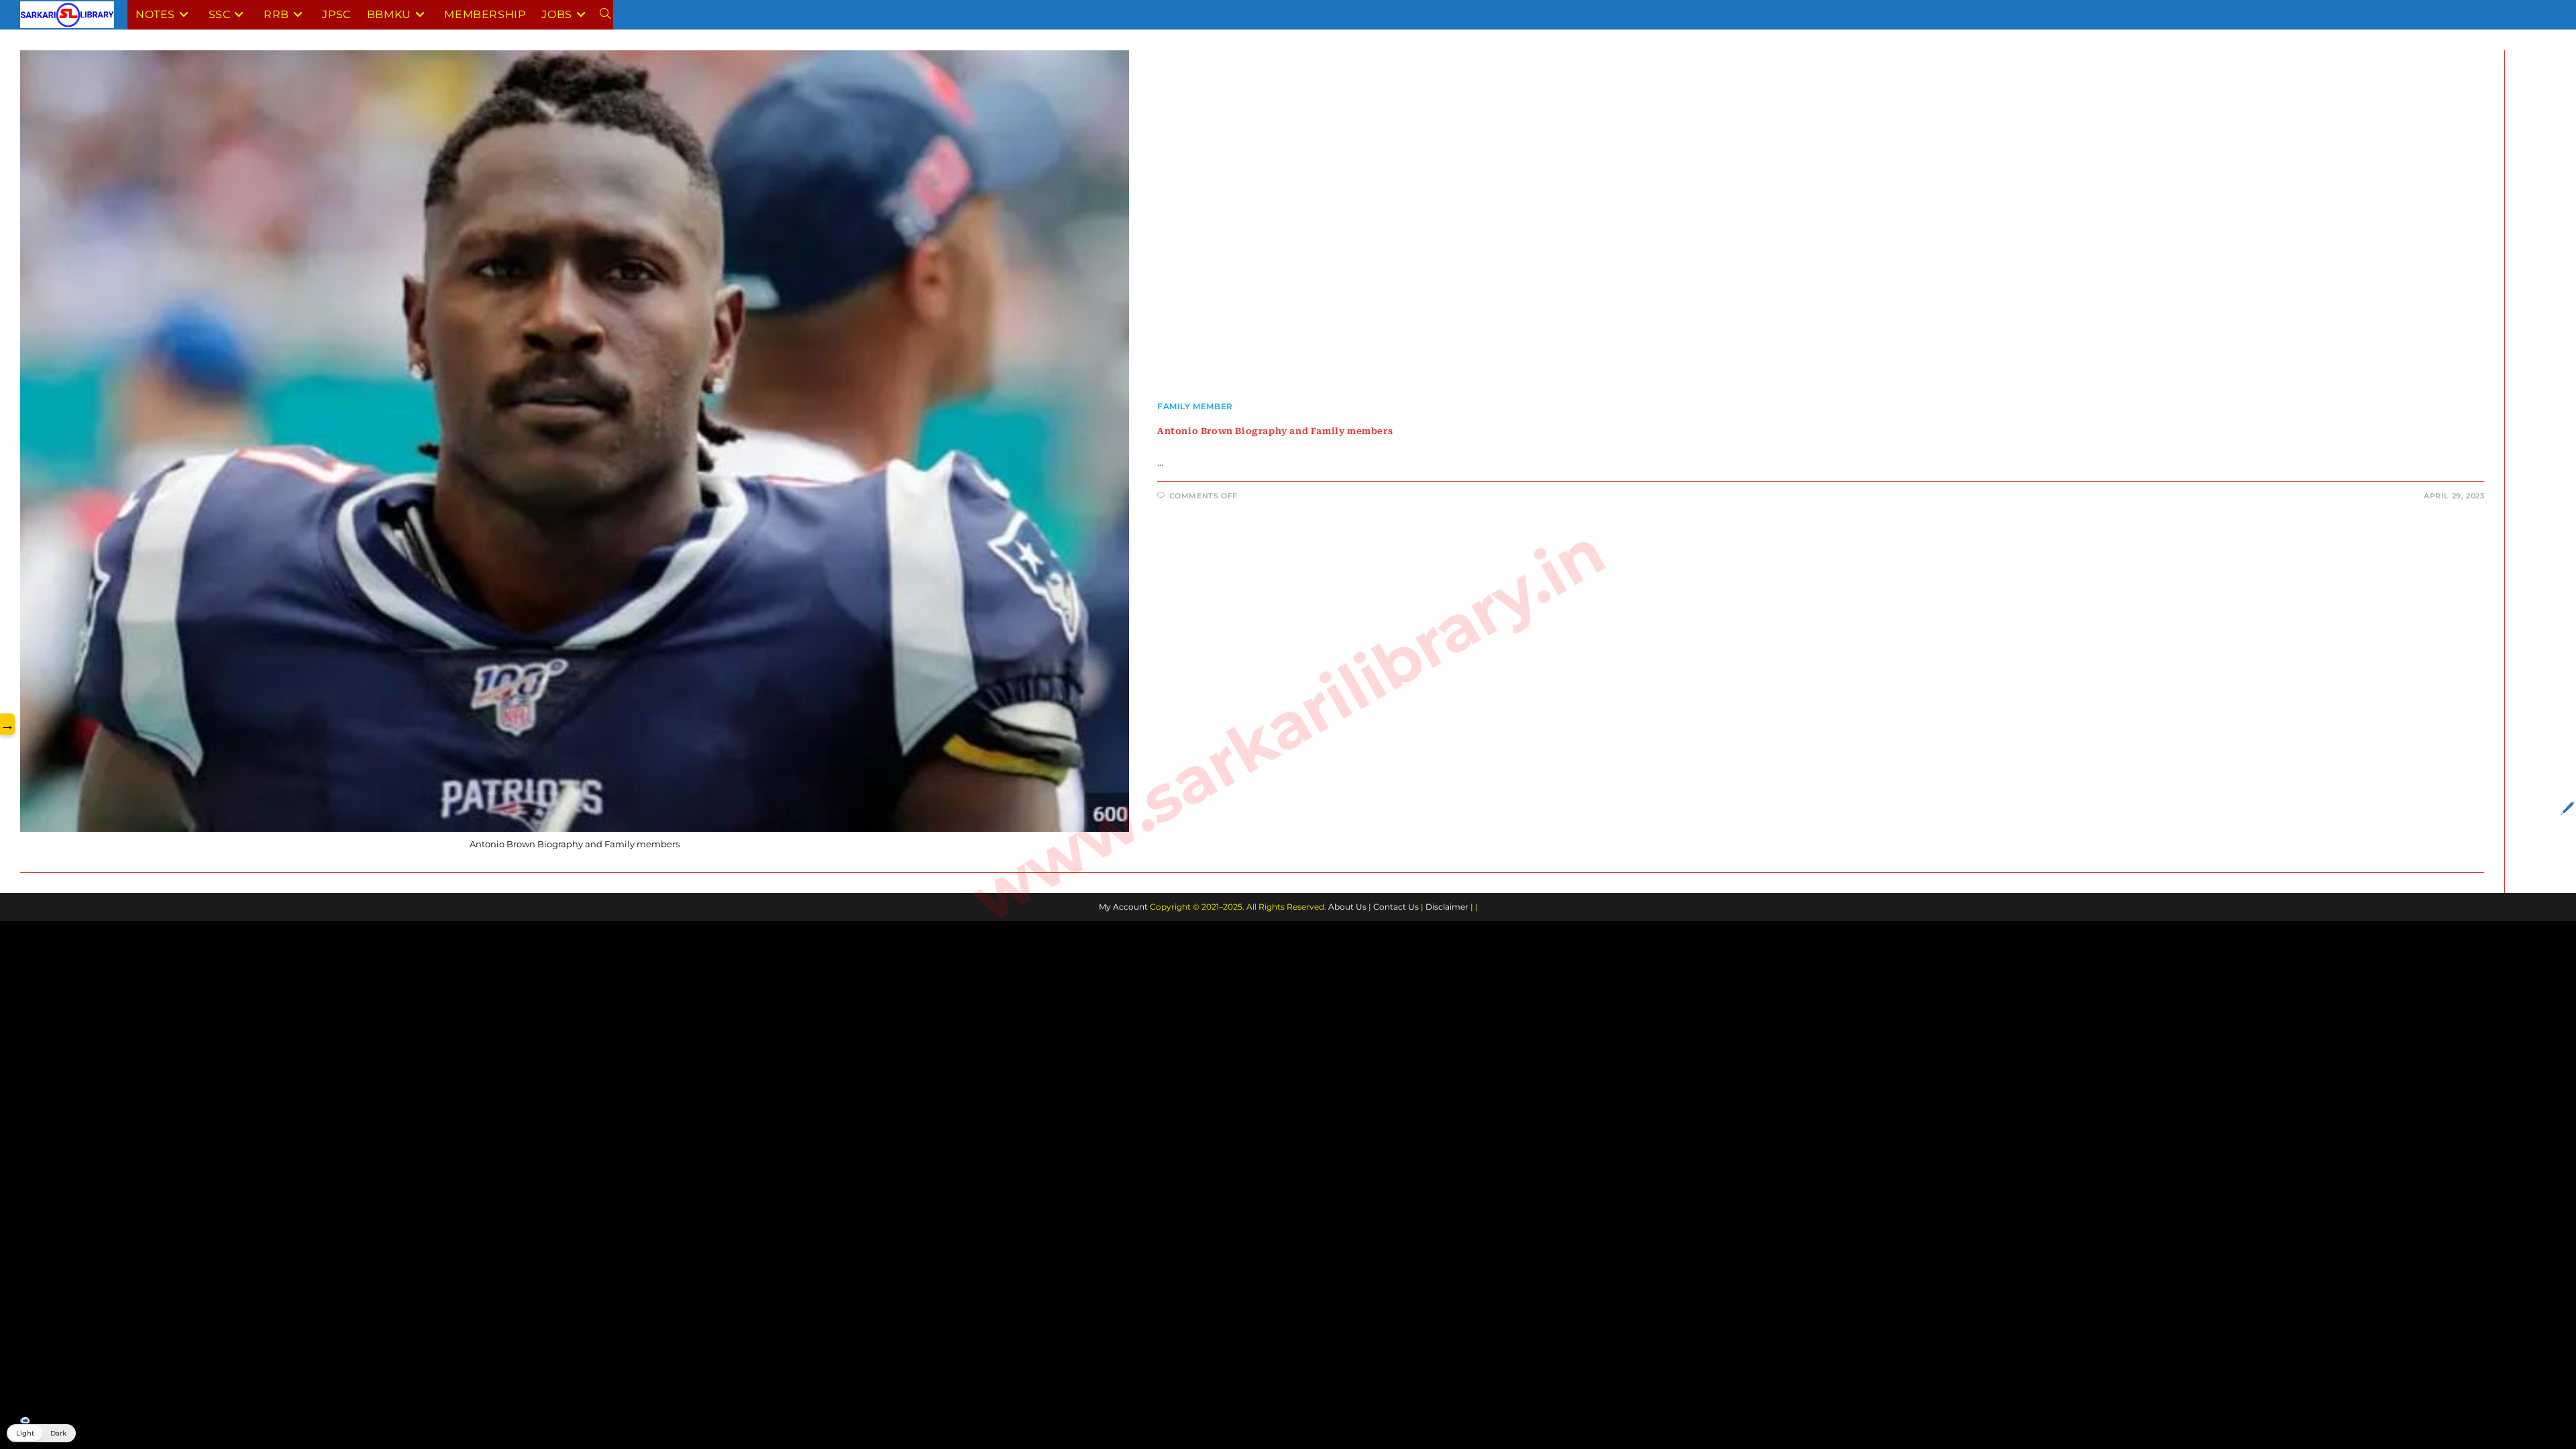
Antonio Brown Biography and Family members (1275, 431)
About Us (1347, 907)
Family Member (1195, 406)
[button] (41, 1433)
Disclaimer (1447, 907)
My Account (1123, 907)
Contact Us (1396, 907)
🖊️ (2567, 808)
